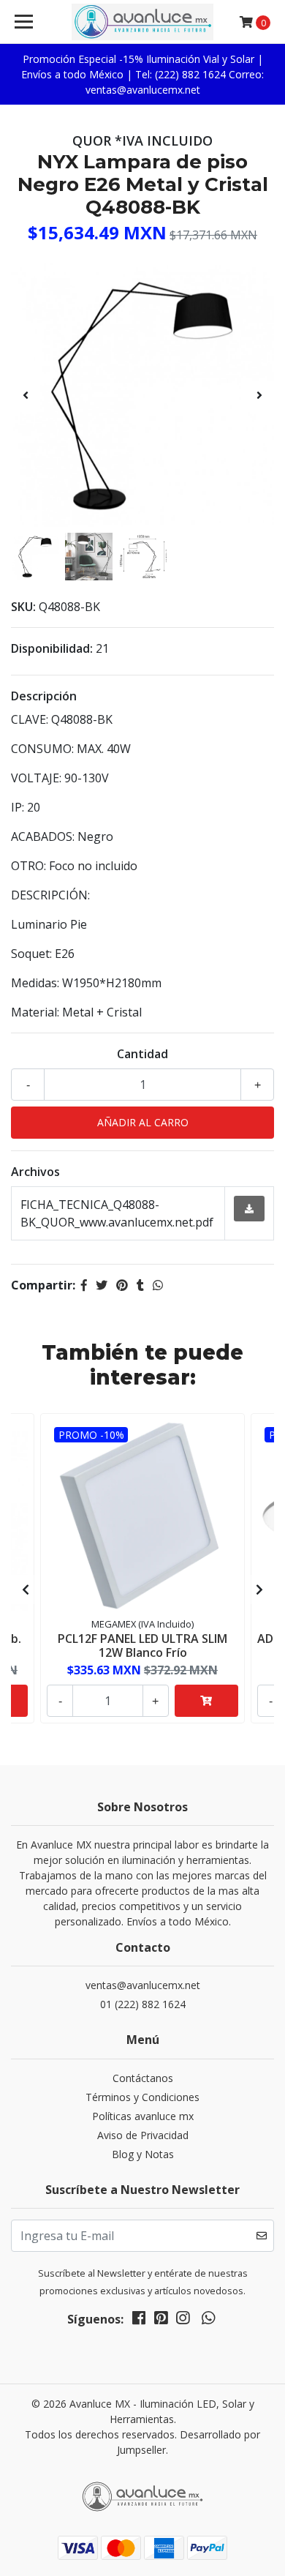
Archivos (35, 1172)
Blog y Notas (143, 2154)
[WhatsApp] (208, 2321)
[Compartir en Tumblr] (140, 1285)
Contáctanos (143, 2078)
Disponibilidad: (52, 648)
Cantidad (142, 1054)
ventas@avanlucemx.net (143, 1985)
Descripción (44, 696)
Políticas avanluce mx (143, 2116)
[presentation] (26, 395)
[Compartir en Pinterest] (122, 1285)
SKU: (23, 607)
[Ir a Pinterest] (161, 2321)
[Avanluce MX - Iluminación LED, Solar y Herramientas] (142, 22)
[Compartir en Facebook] (84, 1285)
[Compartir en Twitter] (102, 1285)
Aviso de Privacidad (143, 2135)
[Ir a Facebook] (139, 2321)
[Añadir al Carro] (206, 1701)
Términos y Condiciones (142, 2097)
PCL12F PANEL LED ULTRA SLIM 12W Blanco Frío (142, 1645)
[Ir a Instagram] (183, 2321)
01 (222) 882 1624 (143, 2004)
